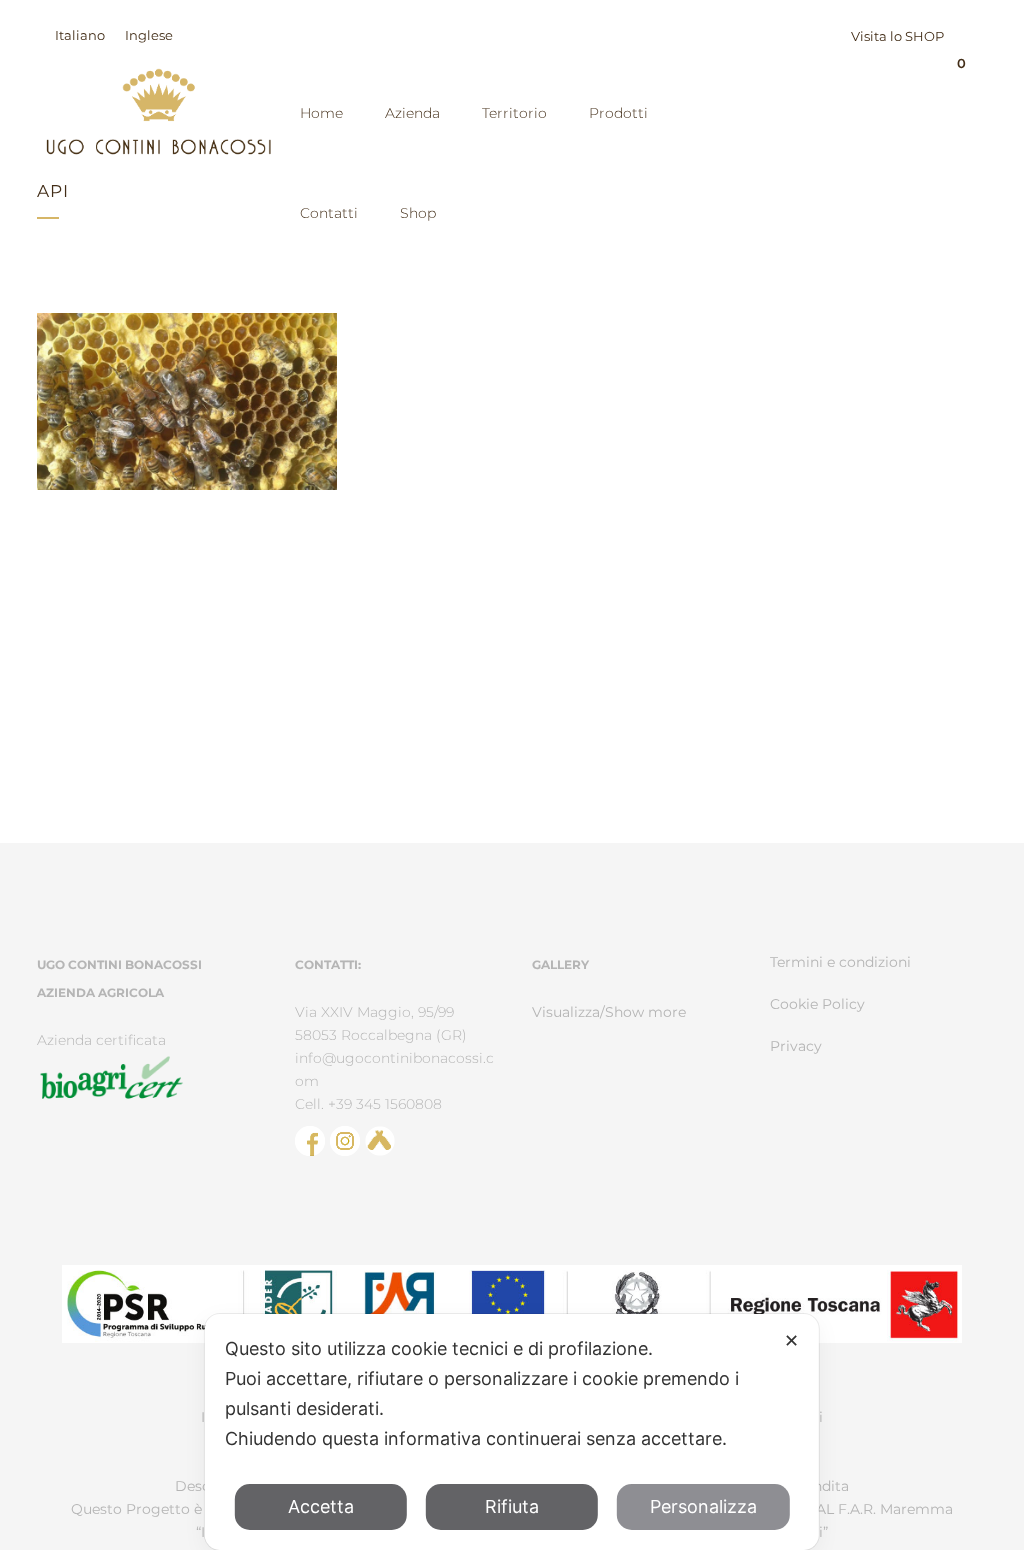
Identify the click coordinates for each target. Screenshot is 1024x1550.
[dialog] (512, 1432)
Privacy (796, 1046)
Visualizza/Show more (609, 1012)
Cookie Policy (817, 1004)
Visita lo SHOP (897, 36)
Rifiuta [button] (512, 1506)
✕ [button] (791, 1340)
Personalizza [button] (703, 1506)
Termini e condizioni (840, 962)
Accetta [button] (321, 1506)
